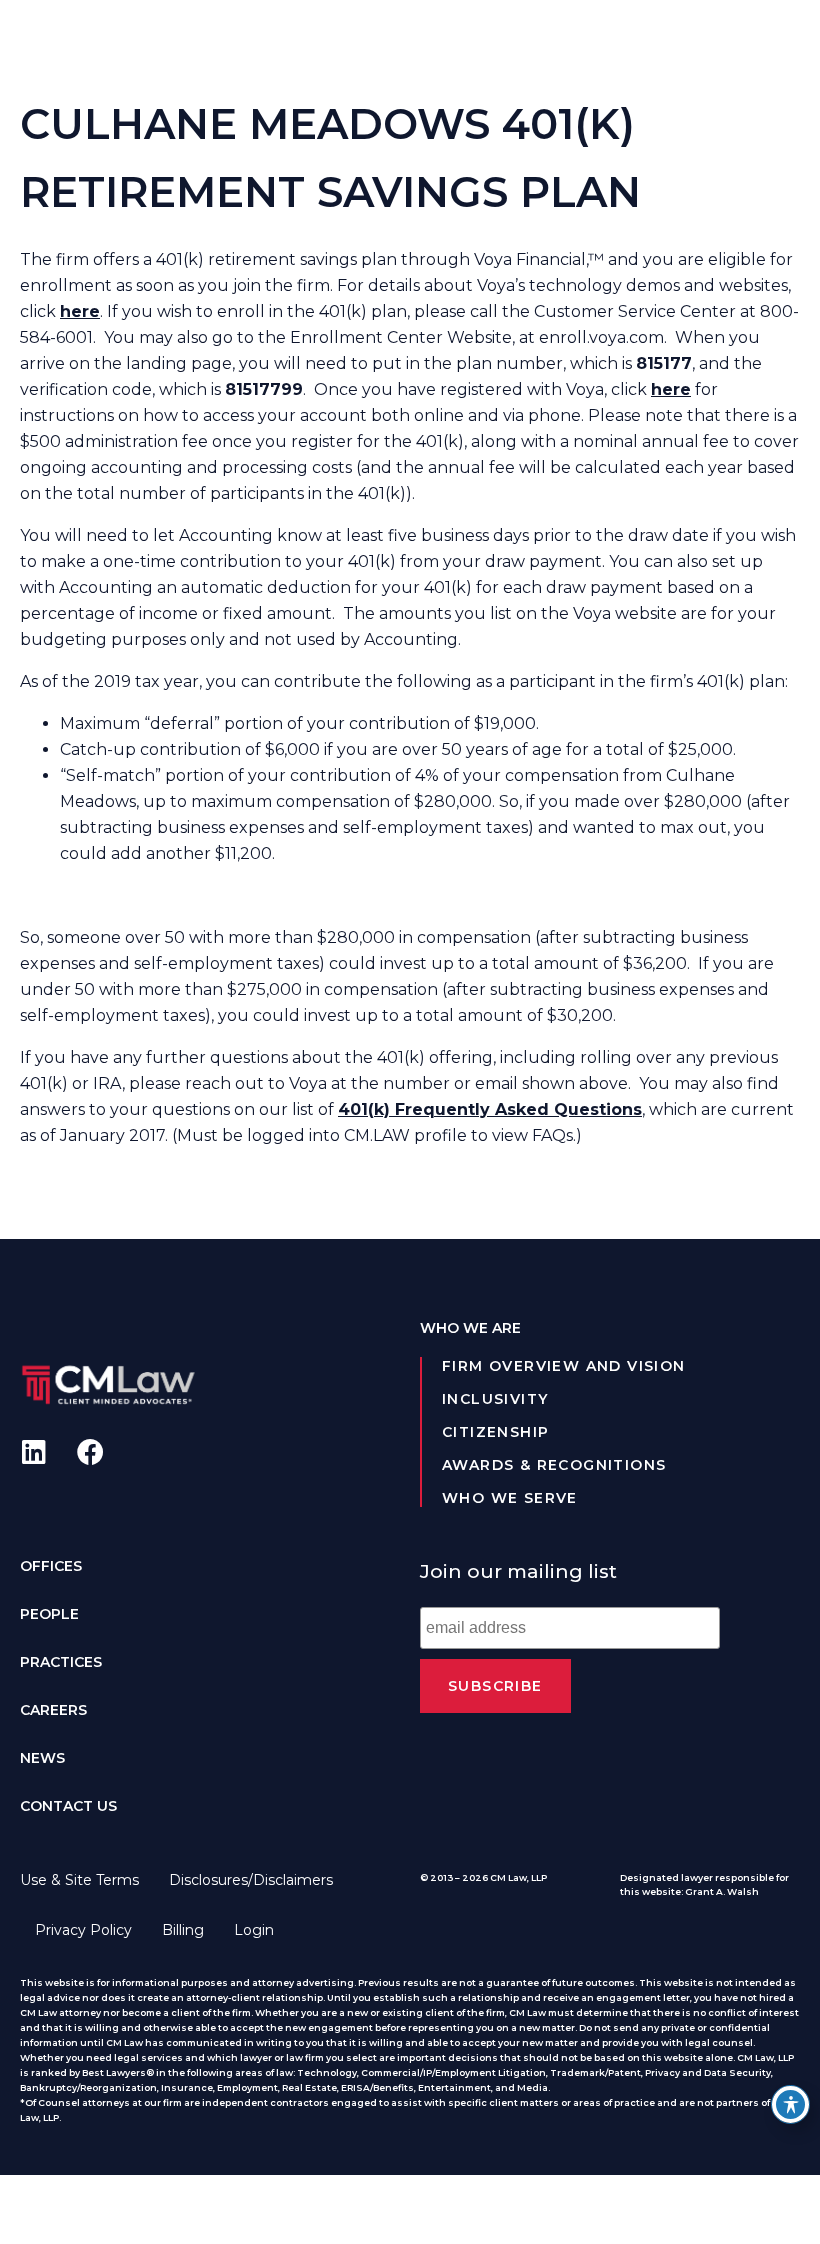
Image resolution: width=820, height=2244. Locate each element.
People (49, 1614)
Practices (61, 1662)
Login (254, 1930)
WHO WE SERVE (510, 1498)
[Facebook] (90, 1451)
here (671, 389)
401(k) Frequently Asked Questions (490, 1109)
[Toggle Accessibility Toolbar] (790, 2104)
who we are (470, 1328)
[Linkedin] (33, 1451)
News (42, 1758)
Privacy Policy (83, 1930)
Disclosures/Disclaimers (251, 1880)
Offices (51, 1566)
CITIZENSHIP (495, 1432)
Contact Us (68, 1806)
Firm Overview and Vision (564, 1366)
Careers (53, 1710)
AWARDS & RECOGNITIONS (554, 1465)
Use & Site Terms (79, 1880)
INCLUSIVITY (495, 1399)
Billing (183, 1930)
